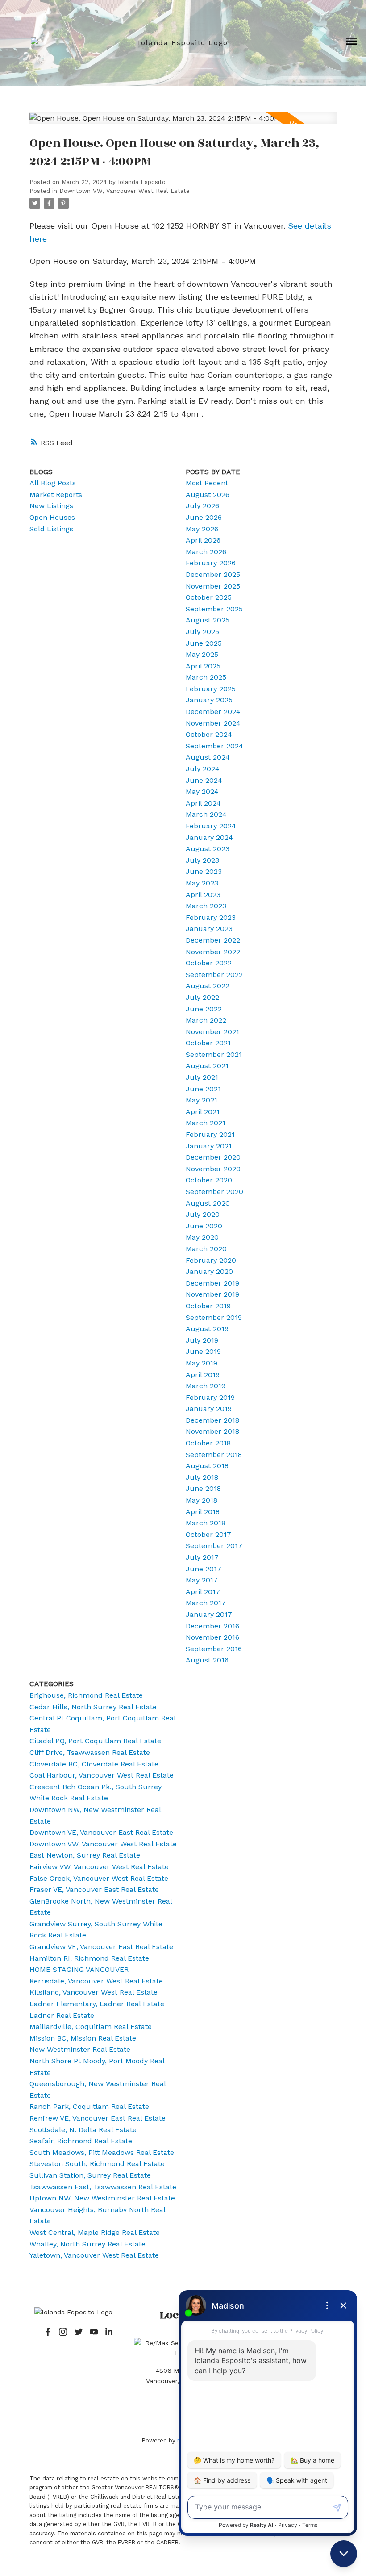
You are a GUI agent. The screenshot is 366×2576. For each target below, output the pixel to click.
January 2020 (209, 1271)
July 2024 (203, 769)
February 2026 (211, 563)
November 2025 (213, 586)
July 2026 (202, 506)
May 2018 (202, 1500)
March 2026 (206, 552)
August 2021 (207, 1066)
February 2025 (211, 689)
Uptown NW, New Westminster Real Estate (102, 2198)
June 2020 (204, 1226)
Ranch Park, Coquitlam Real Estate (89, 2106)
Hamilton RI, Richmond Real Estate (89, 1958)
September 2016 (214, 1649)
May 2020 (202, 1237)
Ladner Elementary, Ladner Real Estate (97, 2004)
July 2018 (202, 1477)
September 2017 (214, 1546)
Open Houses (52, 517)
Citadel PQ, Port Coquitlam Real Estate (95, 1741)
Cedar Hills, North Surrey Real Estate (93, 1707)
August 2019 (207, 1329)
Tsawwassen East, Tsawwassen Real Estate (103, 2187)
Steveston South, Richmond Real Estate (97, 2164)
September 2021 (214, 1054)
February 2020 (211, 1260)
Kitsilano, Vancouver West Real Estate (94, 1992)
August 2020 (208, 1203)
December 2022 (213, 940)
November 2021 (212, 1032)
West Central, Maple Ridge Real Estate (95, 2232)
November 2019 (212, 1294)
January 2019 (209, 1409)
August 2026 (208, 495)
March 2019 (206, 1386)
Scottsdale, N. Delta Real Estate (83, 2130)
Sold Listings (51, 529)
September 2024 (214, 746)
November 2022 (213, 952)
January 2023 (209, 929)
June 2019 (203, 1351)
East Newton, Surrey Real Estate (85, 1855)
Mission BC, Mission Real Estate (83, 2038)
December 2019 (212, 1283)
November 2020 (213, 1169)
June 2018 (203, 1488)
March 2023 (206, 906)
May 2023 (202, 883)
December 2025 (213, 574)
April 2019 (203, 1375)
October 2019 (208, 1306)
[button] (48, 2332)
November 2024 (213, 723)
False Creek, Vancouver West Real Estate (99, 1878)
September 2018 (214, 1455)
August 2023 (208, 849)
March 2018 (206, 1523)
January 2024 (209, 837)
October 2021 (208, 1043)
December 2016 (212, 1626)
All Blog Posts (53, 483)
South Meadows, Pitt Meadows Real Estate (102, 2152)
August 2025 (208, 620)
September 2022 (214, 975)
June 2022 (204, 1009)
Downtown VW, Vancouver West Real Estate (125, 191)
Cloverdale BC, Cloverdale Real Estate (94, 1764)
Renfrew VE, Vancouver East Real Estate (98, 2118)
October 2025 (209, 597)
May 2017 (202, 1580)
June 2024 (204, 780)
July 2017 (202, 1557)
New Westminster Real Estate (80, 2049)
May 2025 (202, 654)
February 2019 (210, 1397)
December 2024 (213, 712)
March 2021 (206, 1123)
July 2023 (202, 860)
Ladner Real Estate (62, 2015)
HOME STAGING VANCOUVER (79, 1969)
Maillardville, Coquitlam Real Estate (91, 2027)
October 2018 (208, 1443)
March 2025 (206, 677)
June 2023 (204, 871)
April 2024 (203, 803)
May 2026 (202, 529)
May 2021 (202, 1100)
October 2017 (208, 1534)
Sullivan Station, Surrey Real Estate (90, 2175)
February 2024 (211, 826)
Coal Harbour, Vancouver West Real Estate (102, 1775)
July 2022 (202, 997)
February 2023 (211, 917)
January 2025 (209, 700)
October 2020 (209, 1180)
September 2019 (214, 1317)
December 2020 (213, 1157)
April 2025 (203, 666)
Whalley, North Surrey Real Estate (87, 2244)
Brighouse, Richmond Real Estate (86, 1695)
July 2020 (203, 1214)
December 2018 (212, 1420)
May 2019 (202, 1363)
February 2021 (210, 1134)
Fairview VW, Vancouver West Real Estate (99, 1867)
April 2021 (203, 1112)
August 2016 (207, 1660)
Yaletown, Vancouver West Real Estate (94, 2255)
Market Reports (56, 495)
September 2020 (214, 1192)
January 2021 (209, 1146)
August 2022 (208, 986)
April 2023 (203, 895)
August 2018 (207, 1466)
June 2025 (204, 643)
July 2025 (202, 632)
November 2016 (212, 1637)
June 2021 (203, 1089)
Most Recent (207, 483)
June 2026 (204, 517)
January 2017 (209, 1614)
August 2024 (208, 757)
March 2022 (206, 1020)
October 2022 (209, 963)
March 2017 (206, 1603)
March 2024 (206, 814)
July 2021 (202, 1077)
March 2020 (206, 1249)
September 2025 (214, 609)
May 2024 (202, 791)
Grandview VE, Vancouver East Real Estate (101, 1947)
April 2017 (203, 1592)
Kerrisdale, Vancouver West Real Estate (96, 1981)
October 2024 (209, 734)
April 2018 (203, 1512)
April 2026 (203, 540)
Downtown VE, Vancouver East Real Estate (101, 1832)
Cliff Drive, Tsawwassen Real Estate (90, 1752)
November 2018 (212, 1431)
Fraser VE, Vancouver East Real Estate (94, 1889)
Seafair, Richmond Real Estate (81, 2141)
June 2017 (204, 1569)
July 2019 (202, 1340)
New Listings (51, 506)
